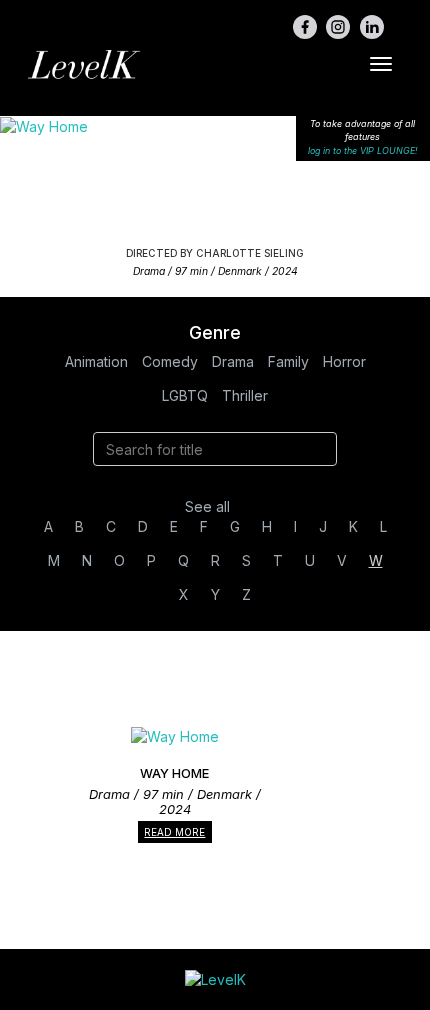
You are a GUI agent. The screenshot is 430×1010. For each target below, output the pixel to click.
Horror (344, 361)
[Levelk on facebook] (305, 27)
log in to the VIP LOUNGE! (363, 150)
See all (207, 506)
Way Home (214, 174)
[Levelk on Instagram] (338, 27)
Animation (96, 361)
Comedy (170, 361)
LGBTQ (185, 395)
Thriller (245, 395)
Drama (233, 361)
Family (288, 361)
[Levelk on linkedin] (372, 27)
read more (174, 832)
